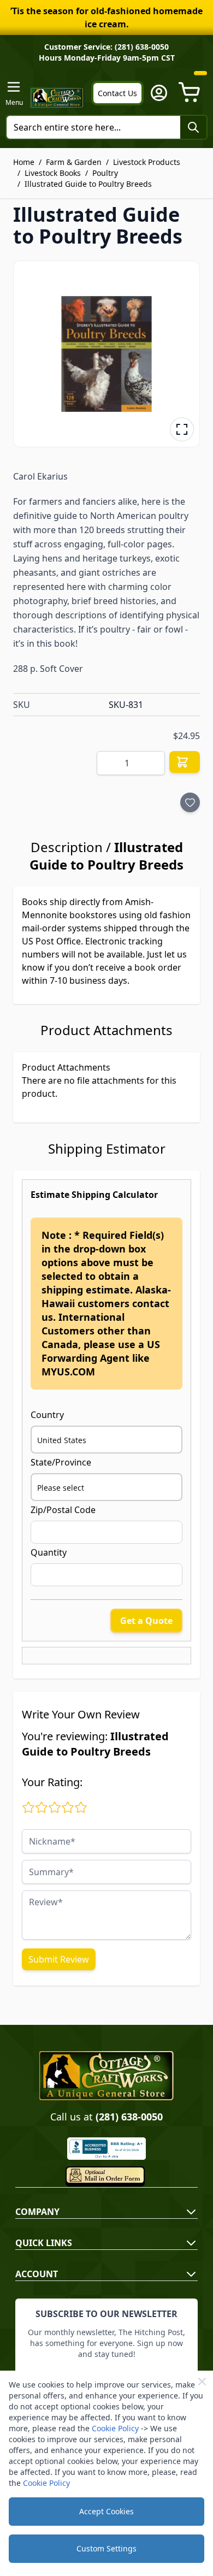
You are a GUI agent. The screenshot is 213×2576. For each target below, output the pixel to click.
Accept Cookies (106, 2511)
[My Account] (159, 93)
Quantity (49, 1552)
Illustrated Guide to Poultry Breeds (88, 184)
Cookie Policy (115, 2428)
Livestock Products (147, 162)
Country (47, 1415)
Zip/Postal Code (63, 1510)
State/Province (61, 1462)
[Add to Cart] (185, 762)
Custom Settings (106, 2548)
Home (24, 162)
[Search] (193, 127)
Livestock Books (53, 173)
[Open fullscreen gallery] (182, 429)
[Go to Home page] (57, 98)
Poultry (105, 173)
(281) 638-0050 (129, 2117)
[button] (106, 354)
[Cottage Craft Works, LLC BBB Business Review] (106, 2149)
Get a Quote (146, 1621)
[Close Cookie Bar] (202, 2382)
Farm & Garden (74, 162)
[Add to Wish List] (190, 802)
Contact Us (117, 93)
